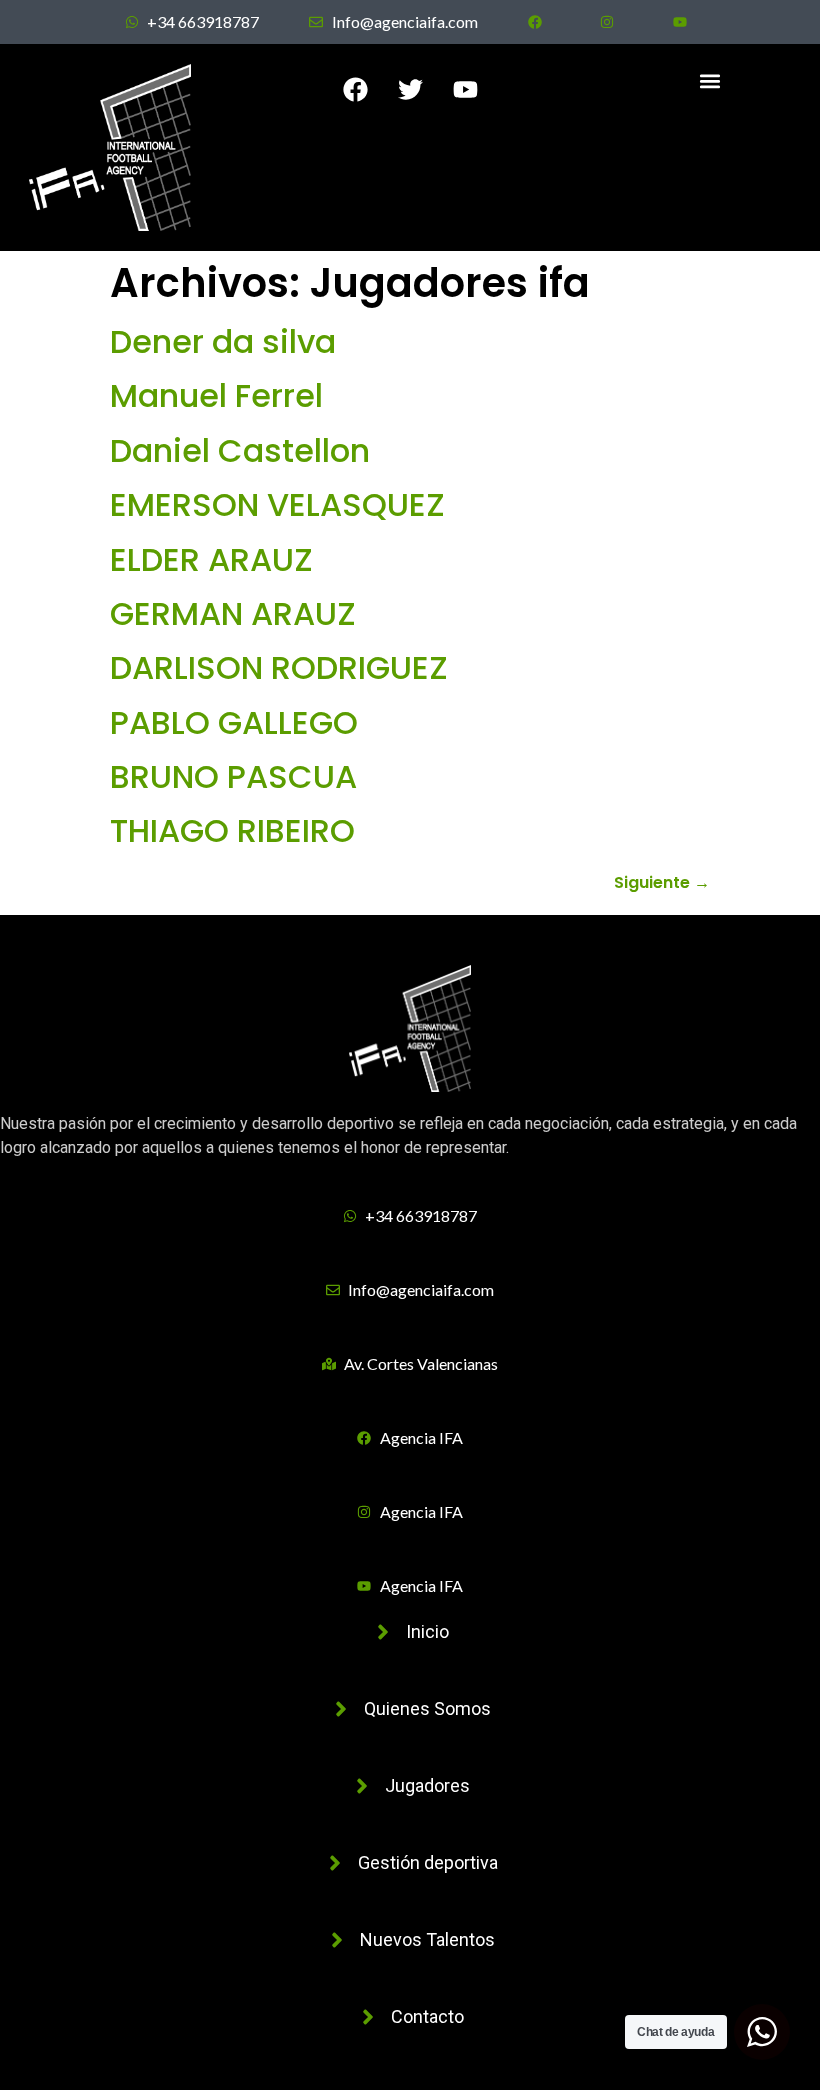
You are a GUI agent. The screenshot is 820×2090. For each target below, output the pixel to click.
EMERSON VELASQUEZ (277, 504)
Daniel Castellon (240, 450)
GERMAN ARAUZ (233, 613)
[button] (710, 80)
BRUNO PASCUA (233, 776)
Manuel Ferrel (216, 395)
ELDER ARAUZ (211, 559)
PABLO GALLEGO (234, 722)
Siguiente (662, 882)
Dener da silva (223, 341)
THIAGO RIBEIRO (232, 830)
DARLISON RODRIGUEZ (279, 667)
